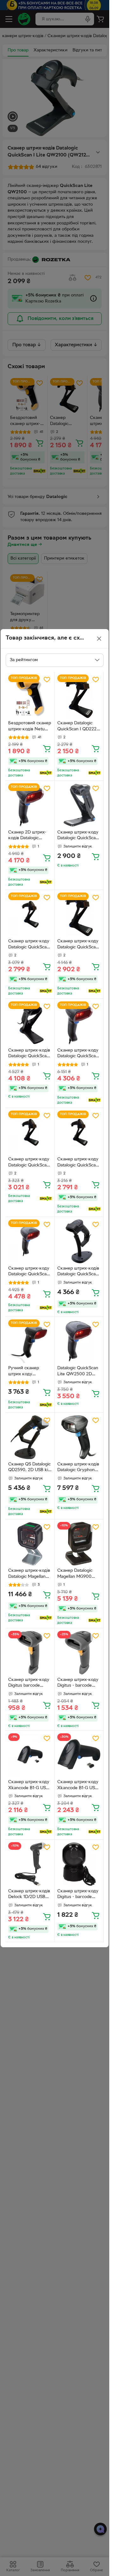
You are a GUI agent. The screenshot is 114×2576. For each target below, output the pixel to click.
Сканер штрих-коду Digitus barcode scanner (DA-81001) (29, 1683)
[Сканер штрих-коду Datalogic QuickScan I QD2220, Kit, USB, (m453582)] (79, 1132)
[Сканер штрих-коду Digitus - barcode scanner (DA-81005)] (79, 1864)
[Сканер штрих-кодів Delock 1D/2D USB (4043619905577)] (30, 1864)
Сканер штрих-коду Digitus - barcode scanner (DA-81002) (78, 1683)
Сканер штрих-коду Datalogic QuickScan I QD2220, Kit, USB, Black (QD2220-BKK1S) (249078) (30, 1163)
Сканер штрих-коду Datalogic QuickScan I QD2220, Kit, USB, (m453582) (79, 1163)
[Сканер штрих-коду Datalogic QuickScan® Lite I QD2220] (79, 805)
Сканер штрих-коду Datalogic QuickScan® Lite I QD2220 (79, 836)
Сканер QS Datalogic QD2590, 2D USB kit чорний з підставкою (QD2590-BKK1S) (30, 1468)
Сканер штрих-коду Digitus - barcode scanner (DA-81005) (78, 1895)
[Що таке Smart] (46, 773)
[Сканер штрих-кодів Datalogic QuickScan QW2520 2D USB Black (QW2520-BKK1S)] (30, 1023)
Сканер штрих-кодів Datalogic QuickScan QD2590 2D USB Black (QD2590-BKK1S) (78, 1272)
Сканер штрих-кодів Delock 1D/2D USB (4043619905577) (29, 1895)
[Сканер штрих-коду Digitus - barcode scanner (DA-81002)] (79, 1653)
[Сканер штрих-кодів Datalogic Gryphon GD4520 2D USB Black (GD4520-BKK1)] (79, 1437)
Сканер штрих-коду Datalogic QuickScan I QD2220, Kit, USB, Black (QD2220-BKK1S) (30, 945)
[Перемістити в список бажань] (47, 680)
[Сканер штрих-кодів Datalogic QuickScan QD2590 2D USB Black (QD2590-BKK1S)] (79, 1241)
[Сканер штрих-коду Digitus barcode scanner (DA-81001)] (30, 1653)
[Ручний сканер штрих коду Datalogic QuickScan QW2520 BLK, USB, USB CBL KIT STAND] (30, 1341)
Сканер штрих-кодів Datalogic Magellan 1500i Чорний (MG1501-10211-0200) (30, 1574)
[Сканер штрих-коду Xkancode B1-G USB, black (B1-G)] (30, 1755)
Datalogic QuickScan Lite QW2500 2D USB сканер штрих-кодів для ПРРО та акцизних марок (78, 1372)
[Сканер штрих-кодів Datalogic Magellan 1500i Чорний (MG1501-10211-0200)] (30, 1544)
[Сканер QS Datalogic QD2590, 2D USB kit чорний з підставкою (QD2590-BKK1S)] (30, 1437)
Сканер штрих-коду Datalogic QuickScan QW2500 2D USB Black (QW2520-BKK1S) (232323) (29, 1272)
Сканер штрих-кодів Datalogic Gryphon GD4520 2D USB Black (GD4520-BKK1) (78, 1468)
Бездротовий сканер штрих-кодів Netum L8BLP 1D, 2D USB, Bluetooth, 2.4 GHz (30, 727)
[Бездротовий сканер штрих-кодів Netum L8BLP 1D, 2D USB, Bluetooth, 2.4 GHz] (30, 696)
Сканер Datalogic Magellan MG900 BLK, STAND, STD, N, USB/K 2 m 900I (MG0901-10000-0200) (79, 1574)
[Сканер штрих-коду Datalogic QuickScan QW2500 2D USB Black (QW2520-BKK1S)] (79, 1023)
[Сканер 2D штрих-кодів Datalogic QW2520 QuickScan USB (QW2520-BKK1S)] (30, 805)
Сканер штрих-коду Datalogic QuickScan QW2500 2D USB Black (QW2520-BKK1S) (78, 1054)
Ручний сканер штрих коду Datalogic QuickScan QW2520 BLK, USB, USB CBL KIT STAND (29, 1372)
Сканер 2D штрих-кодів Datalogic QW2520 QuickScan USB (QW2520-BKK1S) (29, 836)
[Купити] (47, 748)
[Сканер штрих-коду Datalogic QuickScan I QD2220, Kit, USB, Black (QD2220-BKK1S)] (30, 914)
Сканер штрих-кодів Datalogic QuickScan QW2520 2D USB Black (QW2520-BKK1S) (29, 1054)
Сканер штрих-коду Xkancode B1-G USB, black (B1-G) (29, 1786)
